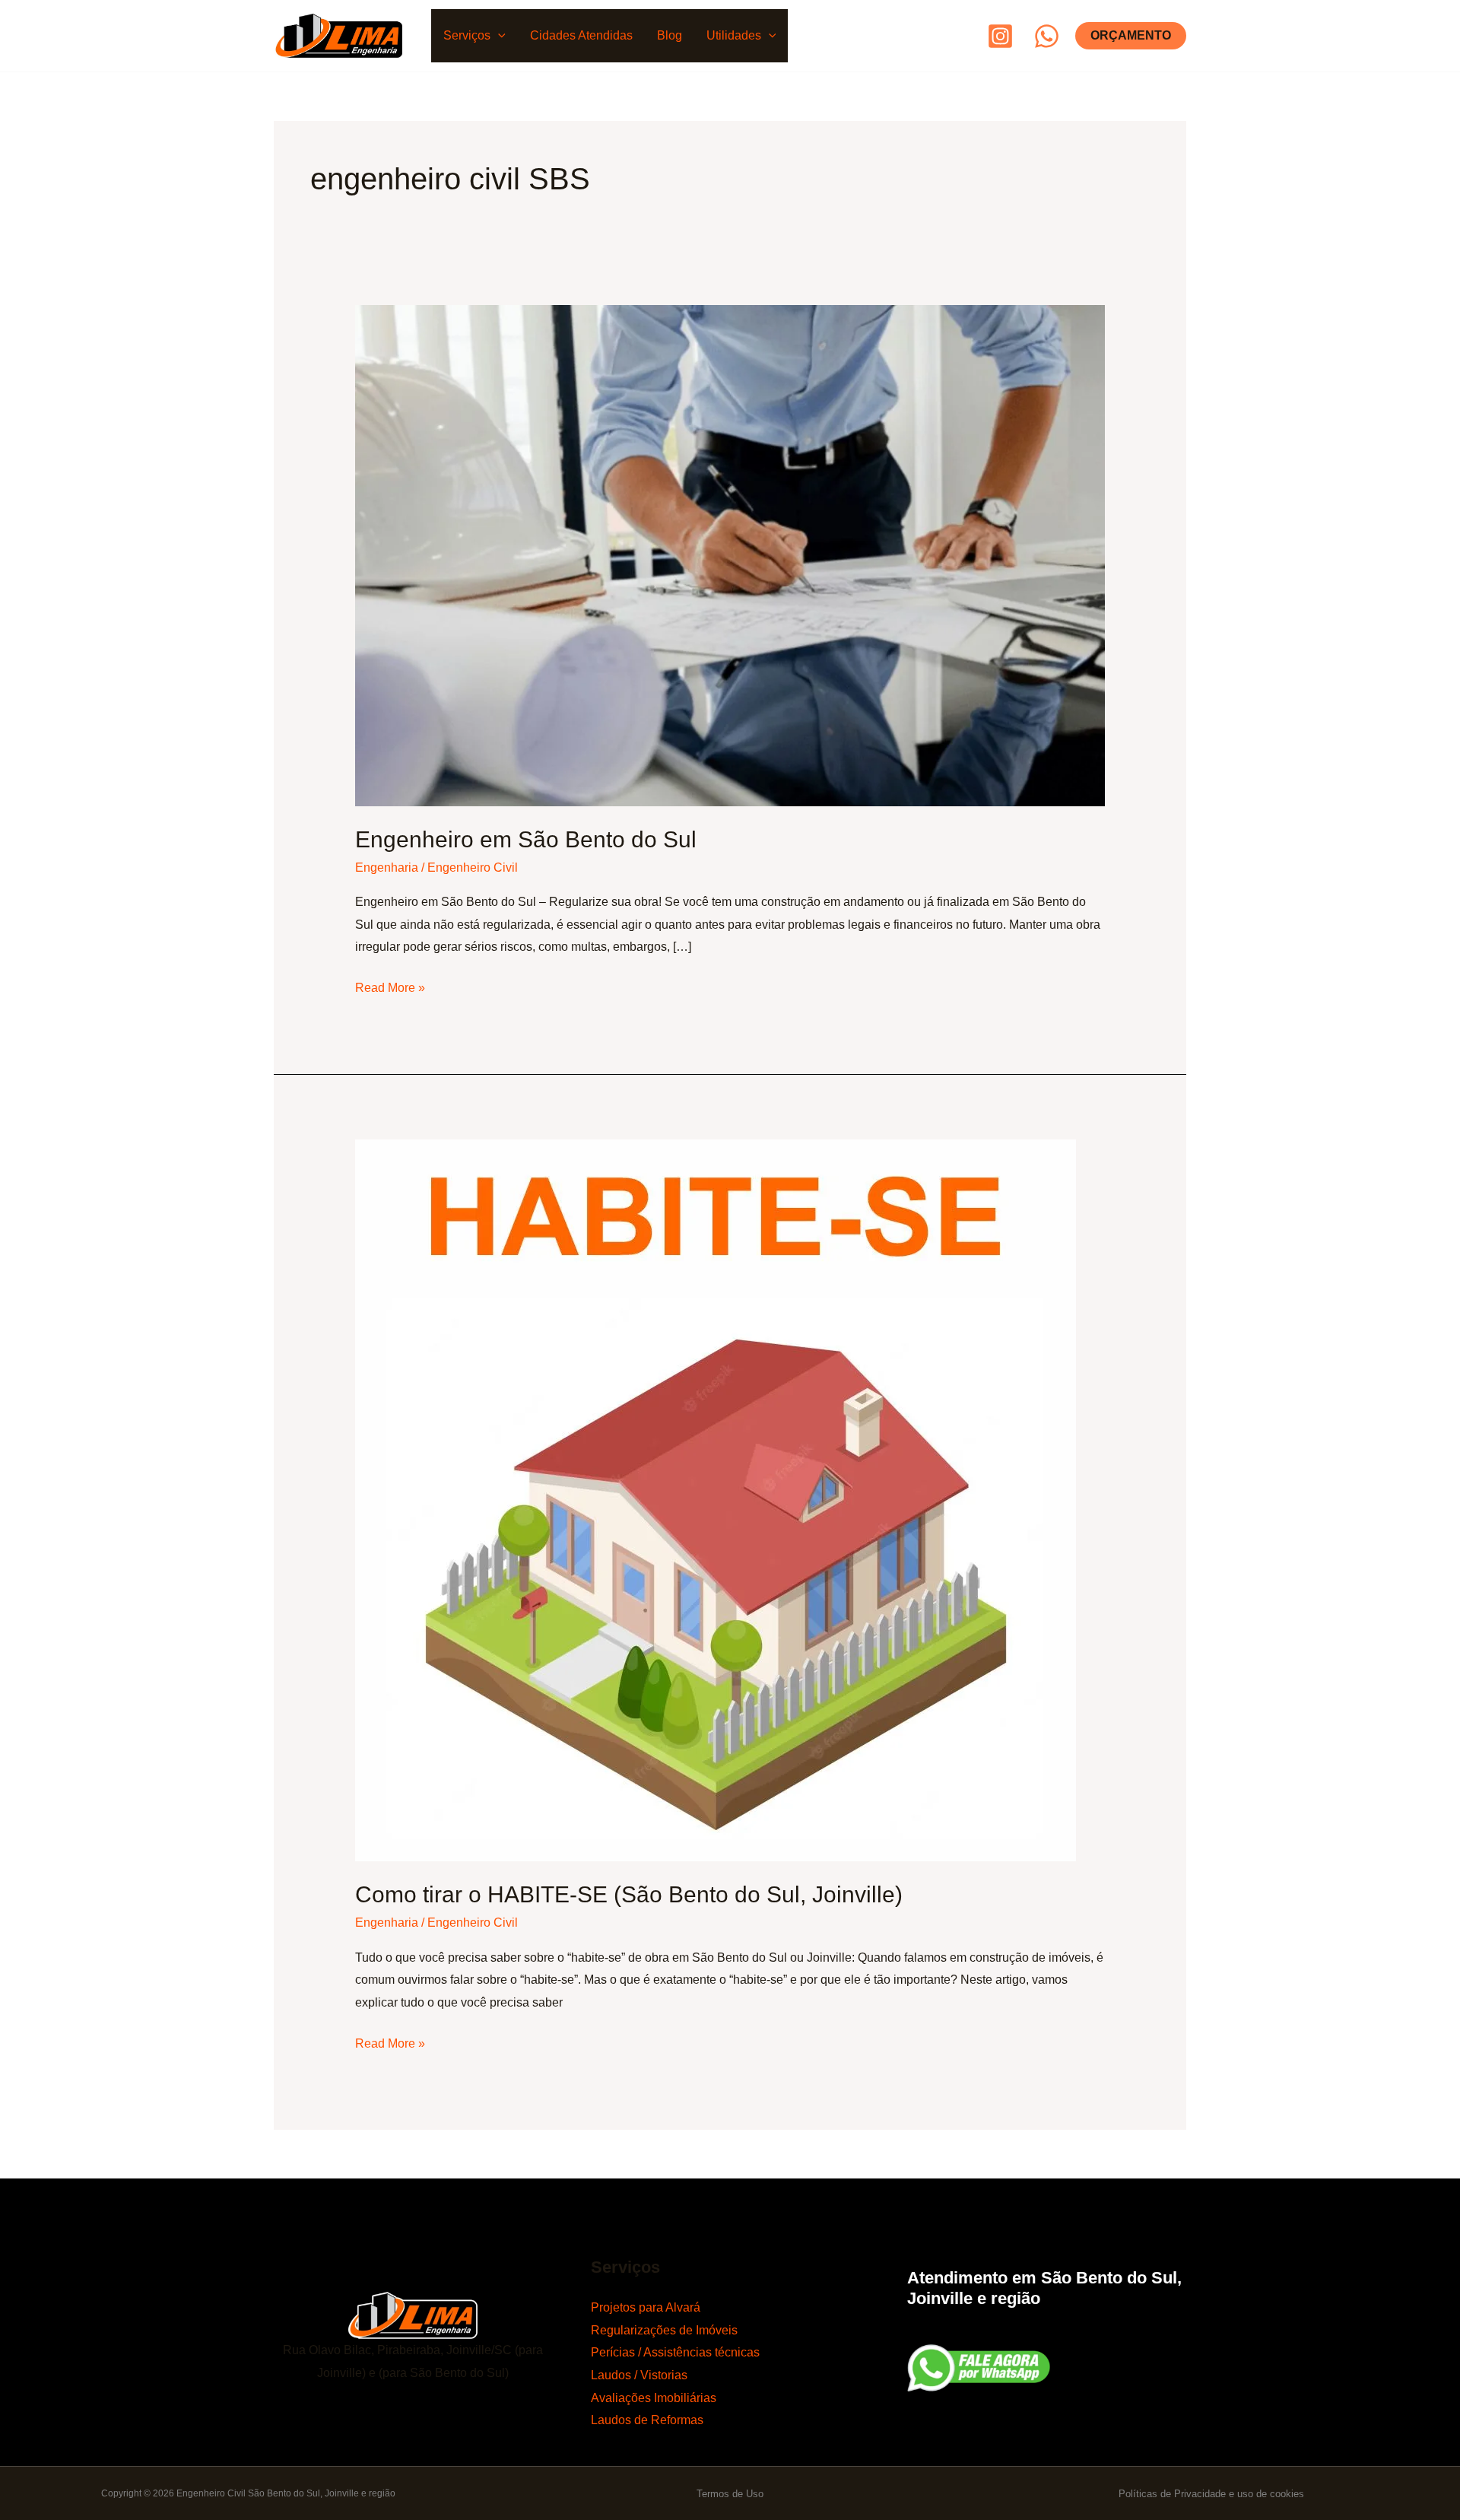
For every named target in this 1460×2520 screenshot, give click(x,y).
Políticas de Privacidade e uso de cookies (1211, 2494)
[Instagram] (1000, 36)
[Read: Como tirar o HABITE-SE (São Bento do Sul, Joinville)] (716, 1500)
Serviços (467, 35)
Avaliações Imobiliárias (654, 2398)
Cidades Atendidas (581, 35)
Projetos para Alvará (646, 2307)
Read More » (390, 985)
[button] (498, 36)
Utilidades (734, 35)
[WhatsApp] (1047, 36)
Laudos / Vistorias (639, 2375)
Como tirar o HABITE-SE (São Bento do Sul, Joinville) (629, 1894)
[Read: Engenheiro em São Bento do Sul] (730, 554)
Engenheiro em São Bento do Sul (526, 839)
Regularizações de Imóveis (664, 2330)
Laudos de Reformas (647, 2420)
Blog (670, 35)
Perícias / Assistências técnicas (675, 2352)
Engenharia (387, 868)
